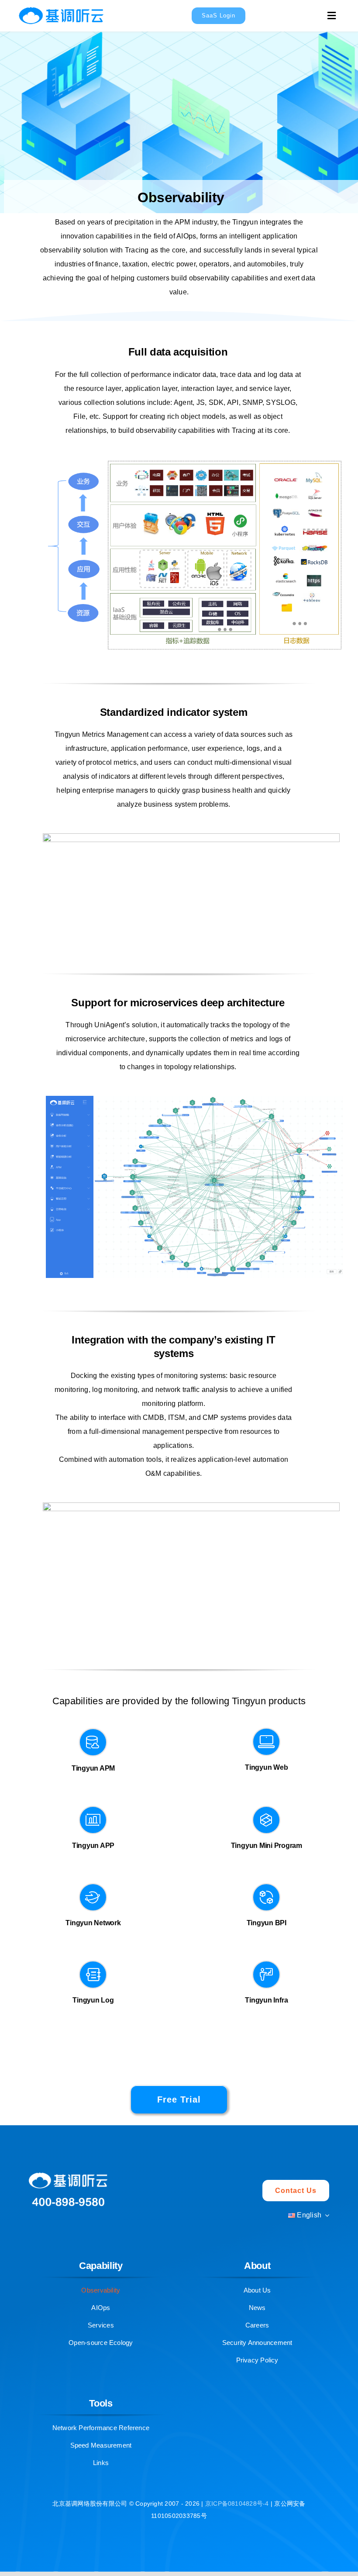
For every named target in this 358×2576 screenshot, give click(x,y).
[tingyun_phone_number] (68, 2195)
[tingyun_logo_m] (61, 5)
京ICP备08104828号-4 (238, 2503)
